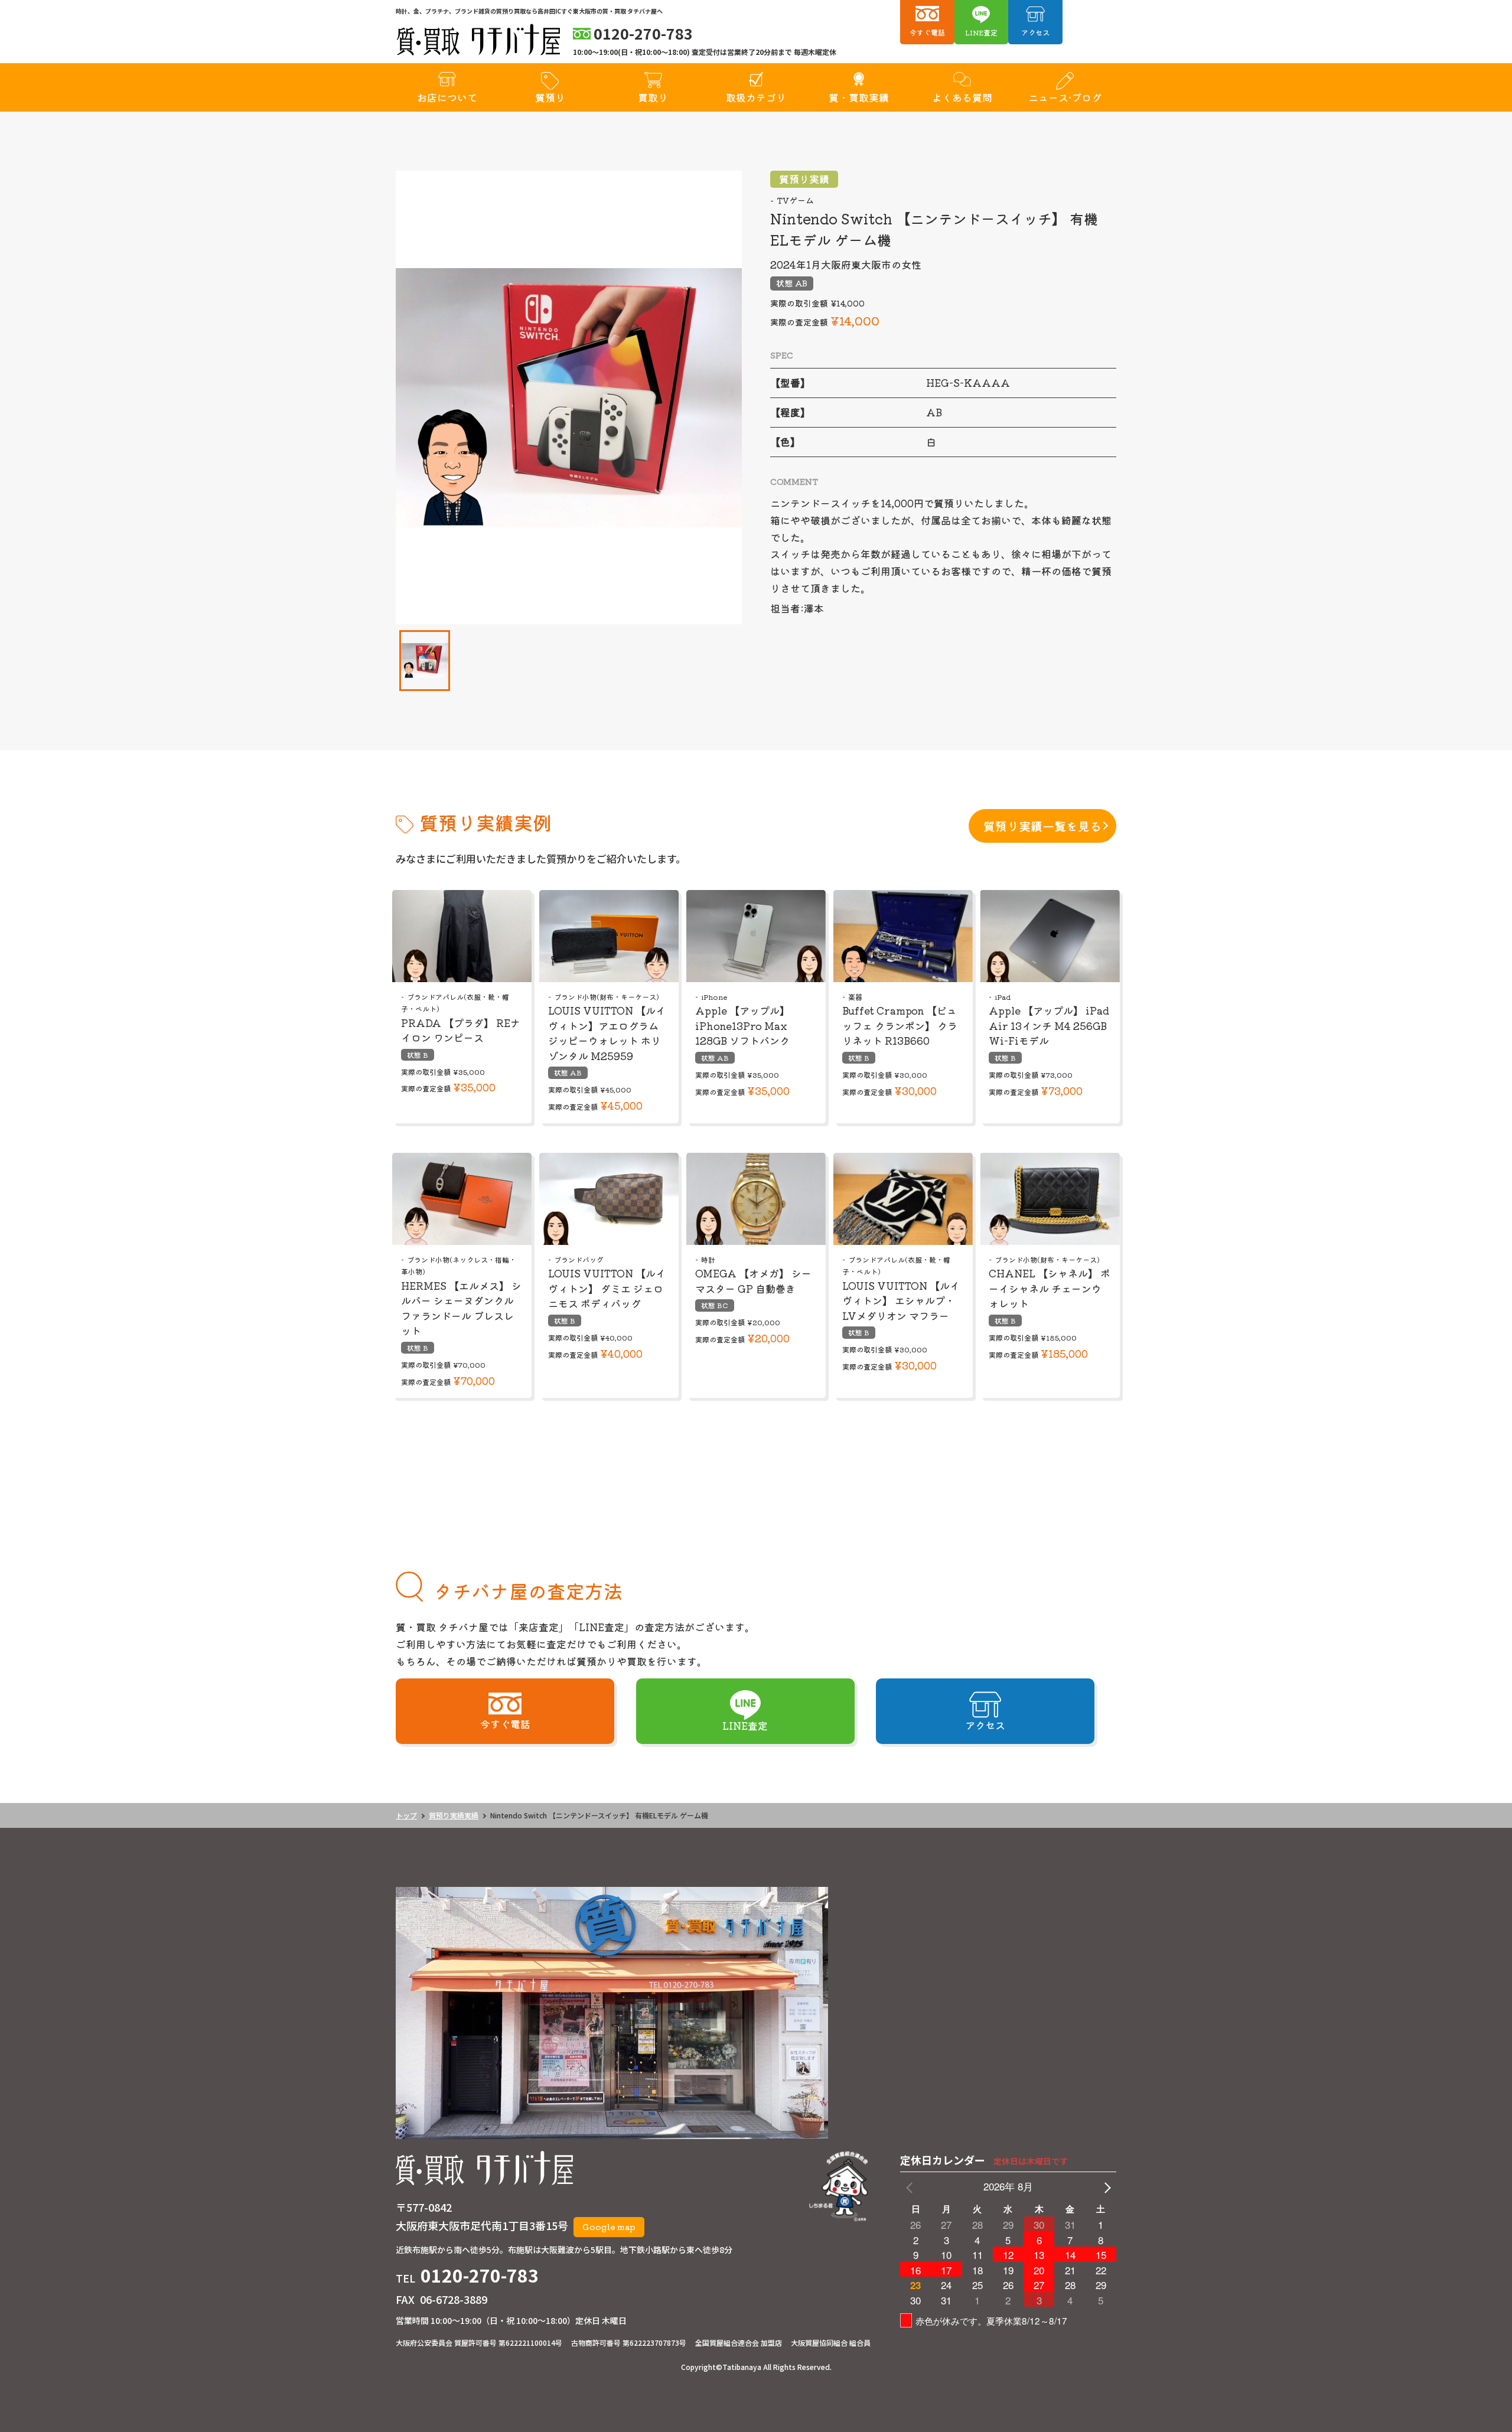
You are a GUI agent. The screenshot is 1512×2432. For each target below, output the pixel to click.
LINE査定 (981, 32)
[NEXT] (1105, 2187)
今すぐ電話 (927, 32)
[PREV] (911, 2187)
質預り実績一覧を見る (1042, 826)
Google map (609, 2226)
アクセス (1035, 32)
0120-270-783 (480, 2275)
